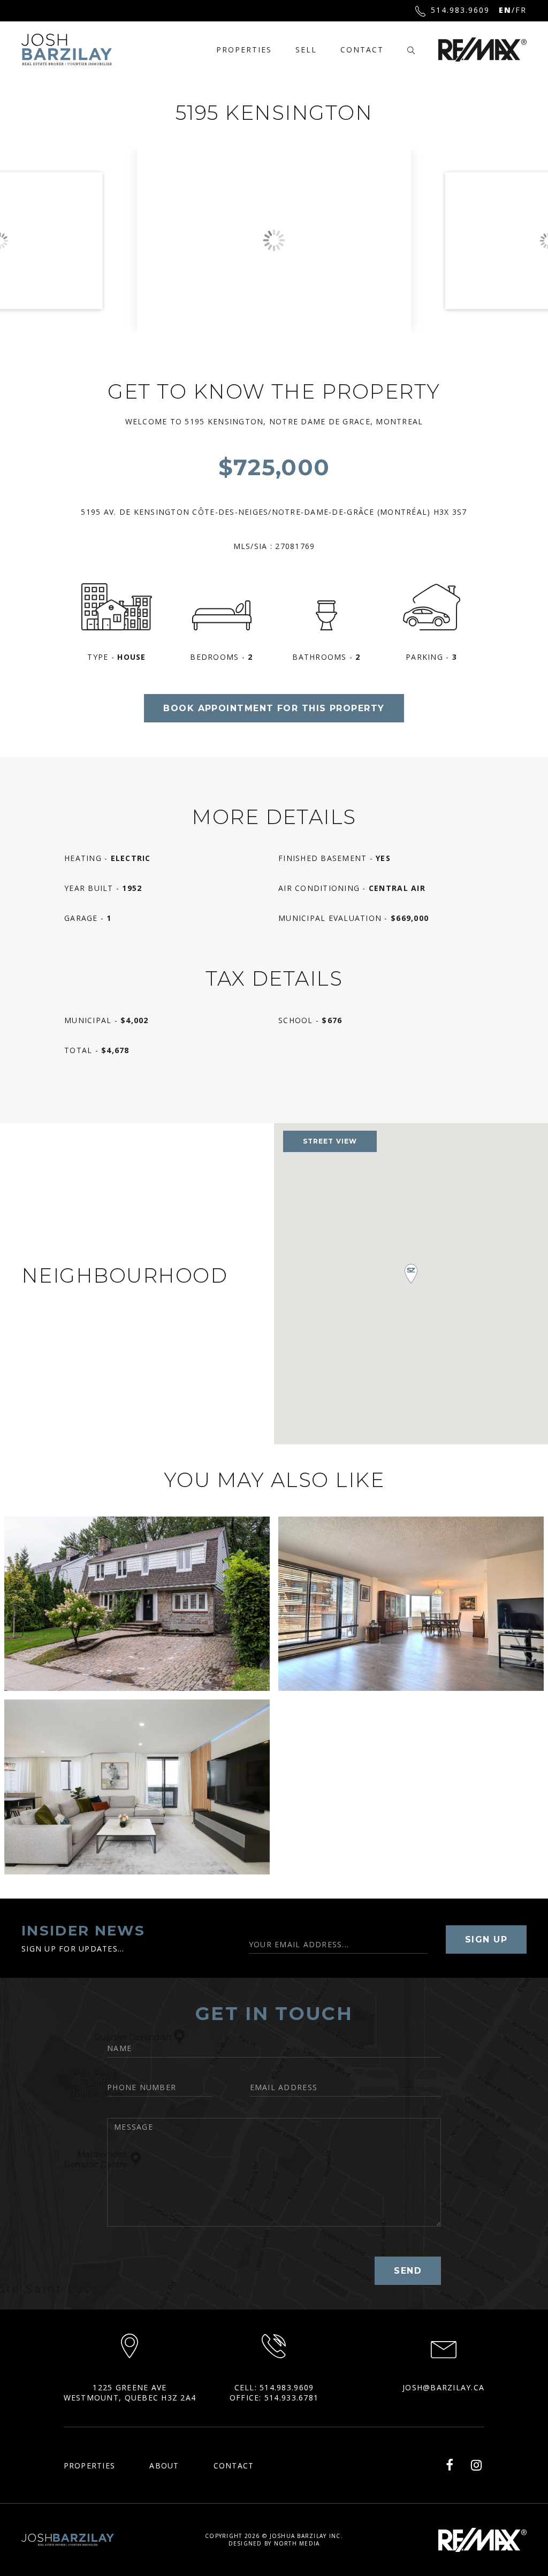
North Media (297, 2543)
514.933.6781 (291, 2398)
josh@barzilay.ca (443, 2387)
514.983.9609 (460, 10)
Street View (330, 1141)
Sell (306, 49)
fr (521, 10)
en (505, 10)
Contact (362, 49)
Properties (244, 49)
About (164, 2466)
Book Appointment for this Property (274, 708)
